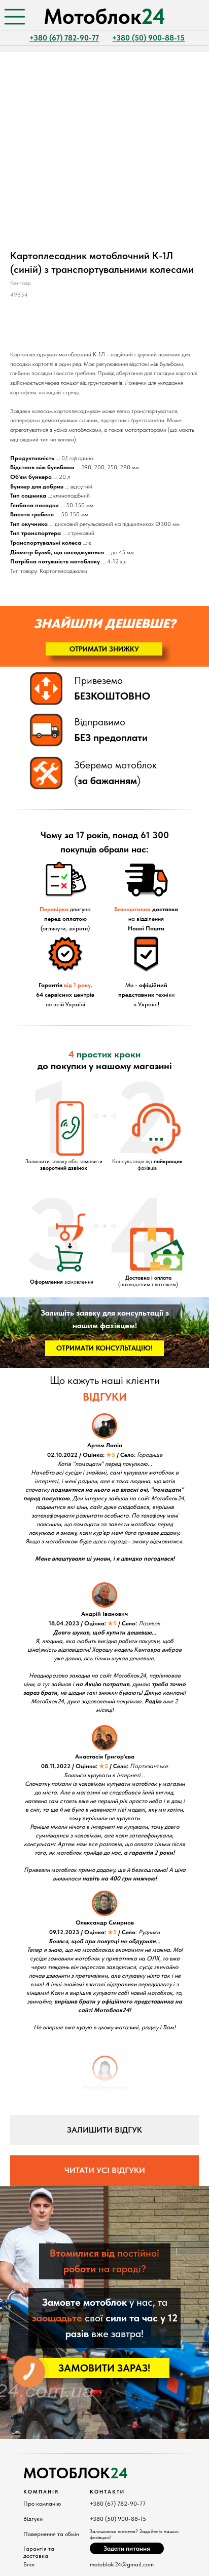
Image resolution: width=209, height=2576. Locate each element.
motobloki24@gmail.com (122, 2564)
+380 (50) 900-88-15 (118, 2519)
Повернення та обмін (51, 2534)
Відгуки (33, 2519)
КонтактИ (107, 2491)
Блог (29, 2564)
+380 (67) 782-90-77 (118, 2504)
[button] (104, 649)
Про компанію (42, 2504)
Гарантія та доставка (39, 2552)
